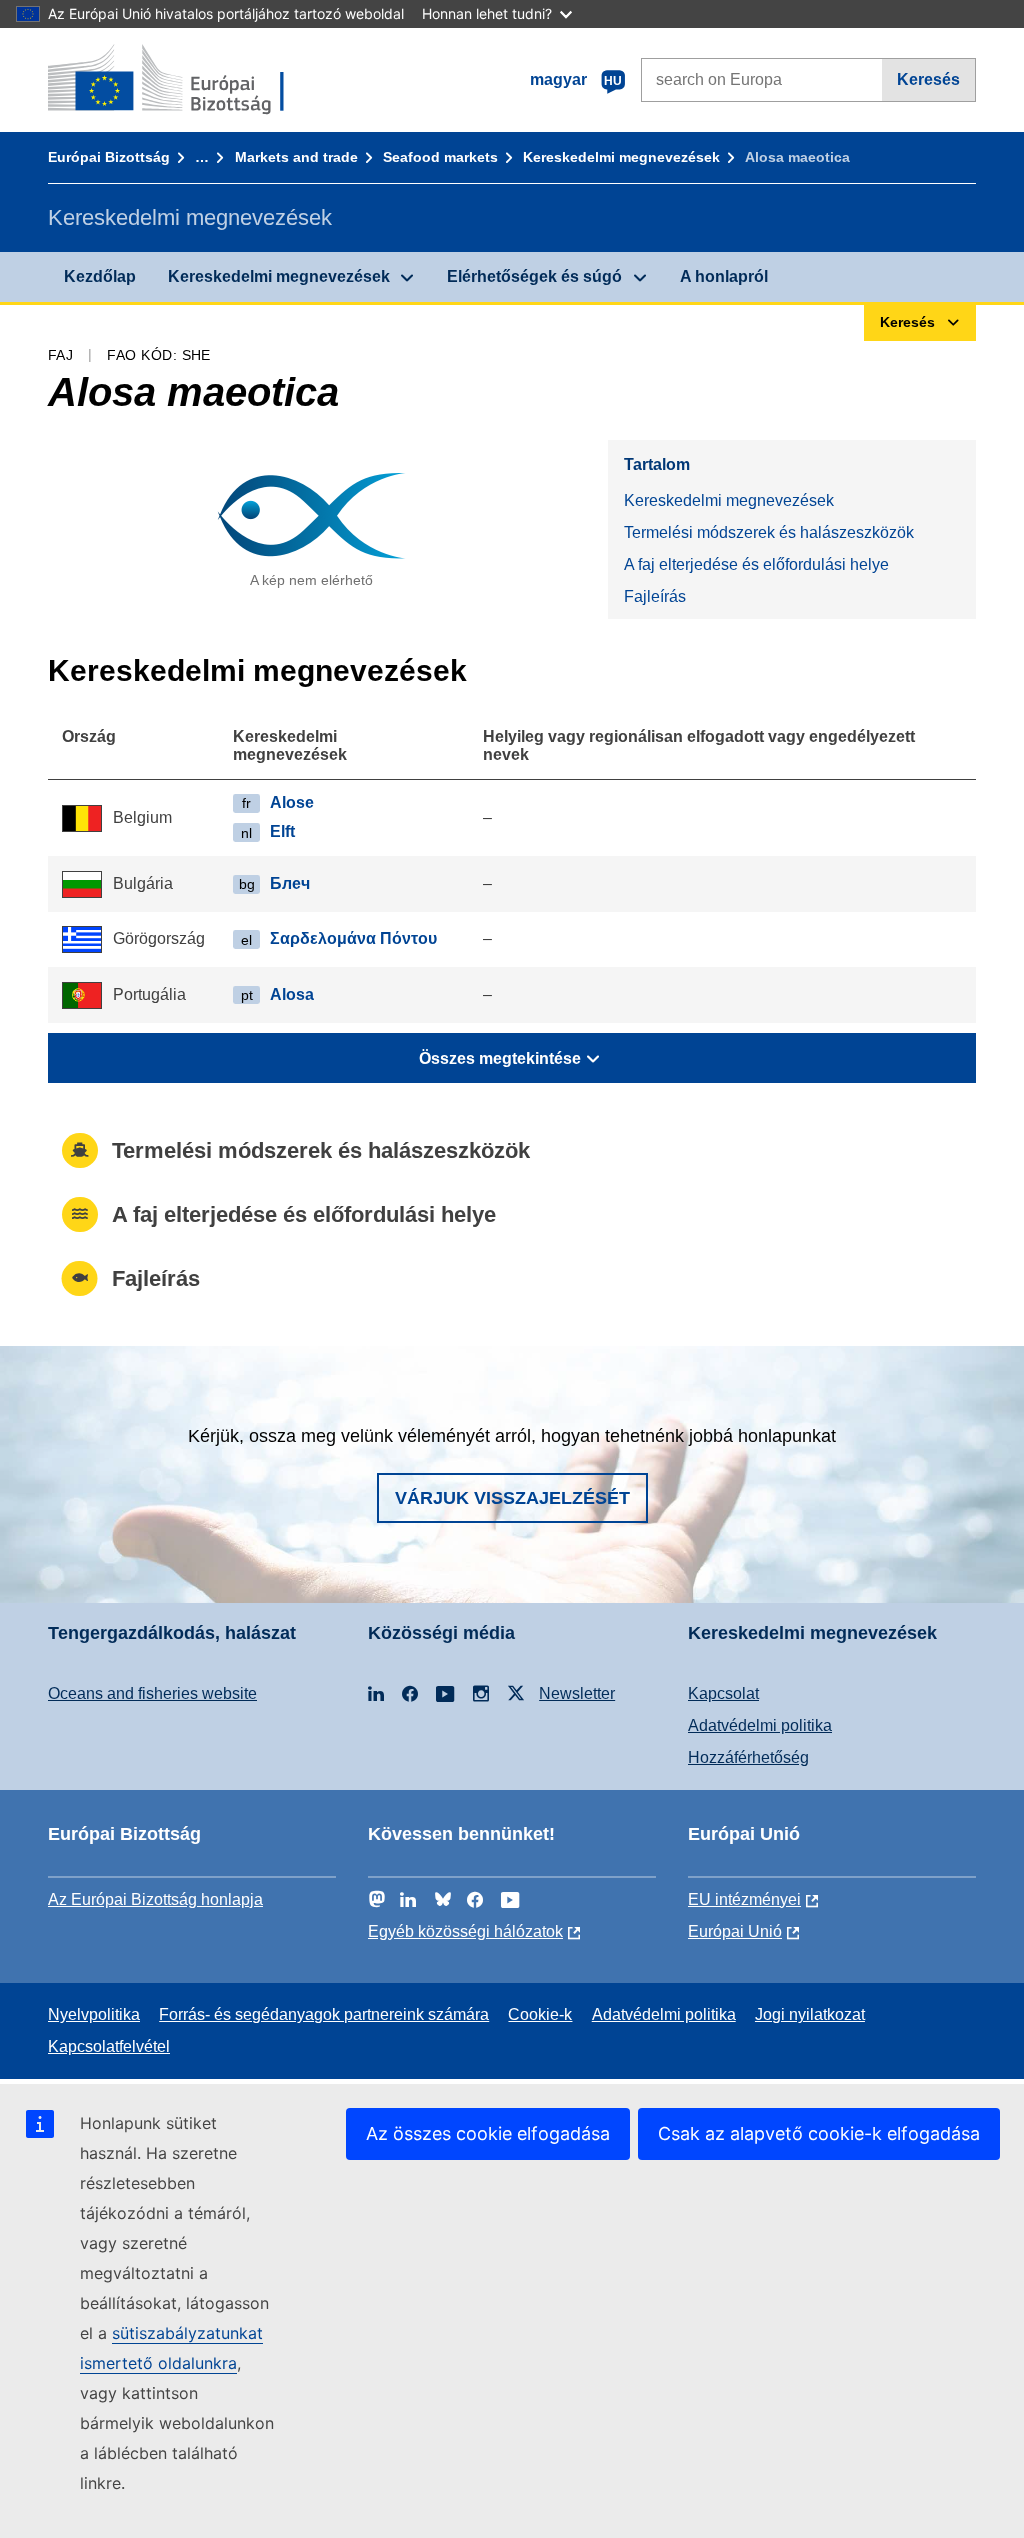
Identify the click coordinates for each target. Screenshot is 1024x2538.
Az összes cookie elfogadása (488, 2133)
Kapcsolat (723, 1693)
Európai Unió (735, 1931)
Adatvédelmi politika (760, 1725)
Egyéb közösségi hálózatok (465, 1931)
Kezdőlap (100, 276)
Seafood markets (440, 157)
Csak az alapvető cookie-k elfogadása (819, 2133)
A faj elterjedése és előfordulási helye (756, 564)
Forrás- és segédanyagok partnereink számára (324, 2014)
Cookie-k (540, 2014)
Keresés (928, 79)
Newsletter (577, 1693)
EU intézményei (744, 1899)
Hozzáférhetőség (748, 1757)
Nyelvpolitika (94, 2014)
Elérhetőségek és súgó (534, 276)
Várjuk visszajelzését (512, 1498)
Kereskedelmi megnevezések (621, 157)
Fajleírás (655, 596)
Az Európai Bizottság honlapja (155, 1899)
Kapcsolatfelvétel (109, 2046)
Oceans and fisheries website (152, 1693)
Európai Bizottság (109, 157)
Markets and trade (296, 157)
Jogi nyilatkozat (810, 2014)
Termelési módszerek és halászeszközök (769, 532)
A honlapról (724, 276)
